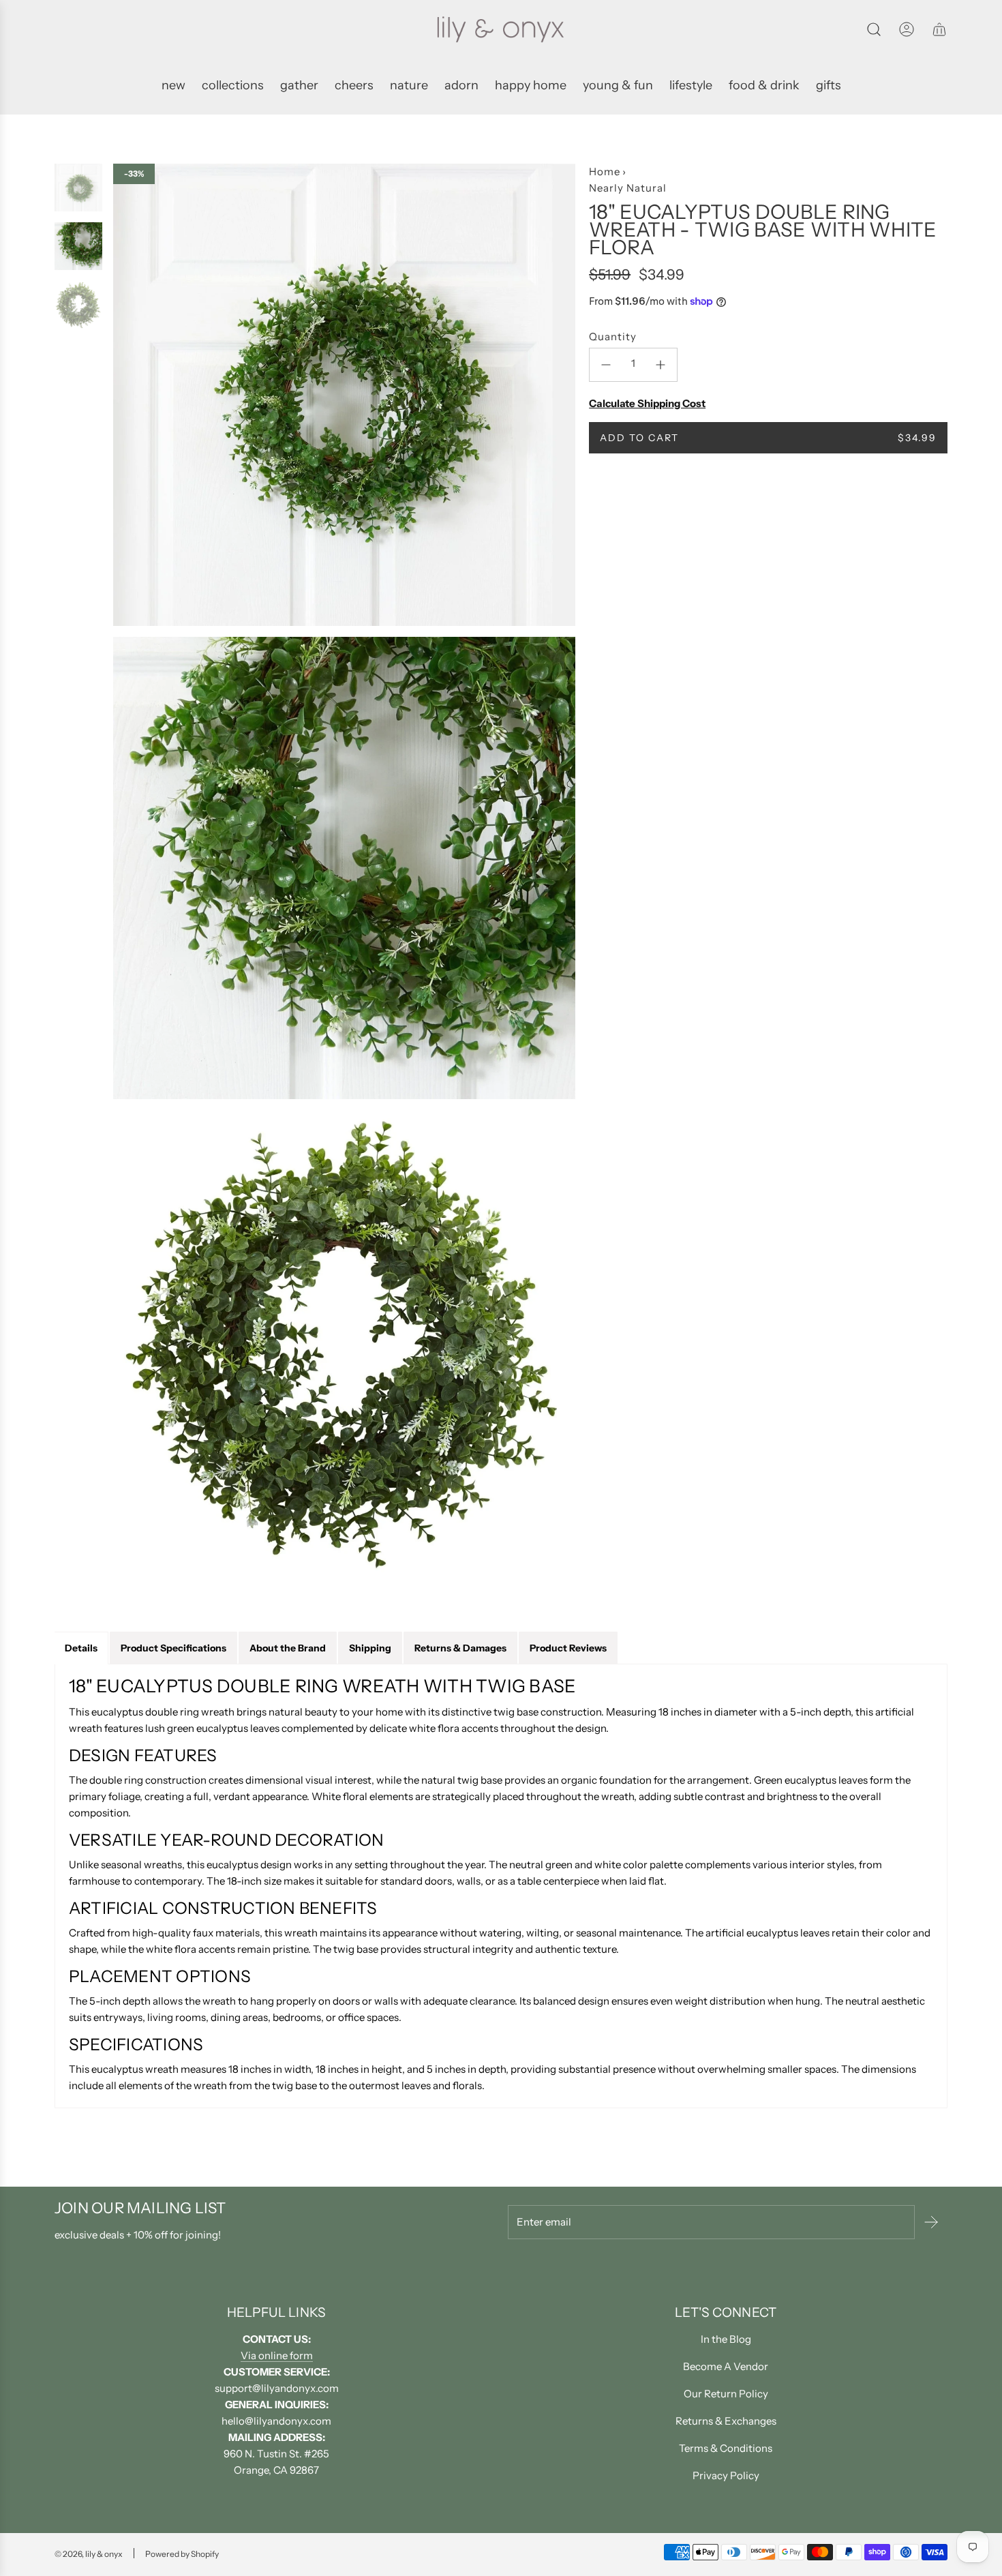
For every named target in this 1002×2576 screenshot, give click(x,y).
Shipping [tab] (370, 1648)
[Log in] (907, 29)
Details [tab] (81, 1648)
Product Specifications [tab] (173, 1648)
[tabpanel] (501, 1886)
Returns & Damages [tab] (460, 1648)
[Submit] (931, 2222)
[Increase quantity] (661, 365)
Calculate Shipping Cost (647, 403)
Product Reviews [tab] (568, 1648)
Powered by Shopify (182, 2554)
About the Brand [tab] (288, 1648)
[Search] (874, 29)
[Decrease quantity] (606, 365)
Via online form (277, 2355)
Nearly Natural (628, 188)
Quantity (613, 336)
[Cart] (939, 29)
